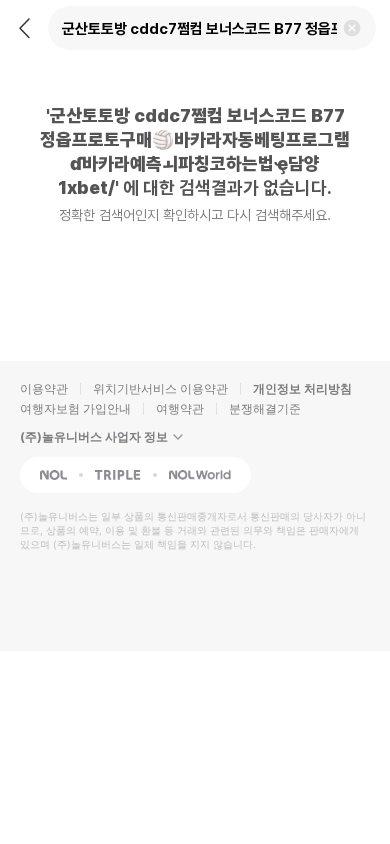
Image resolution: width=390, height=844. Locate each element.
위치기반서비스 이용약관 (160, 388)
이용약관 (44, 388)
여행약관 (180, 408)
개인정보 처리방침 (302, 388)
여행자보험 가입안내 (75, 408)
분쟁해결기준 (265, 408)
